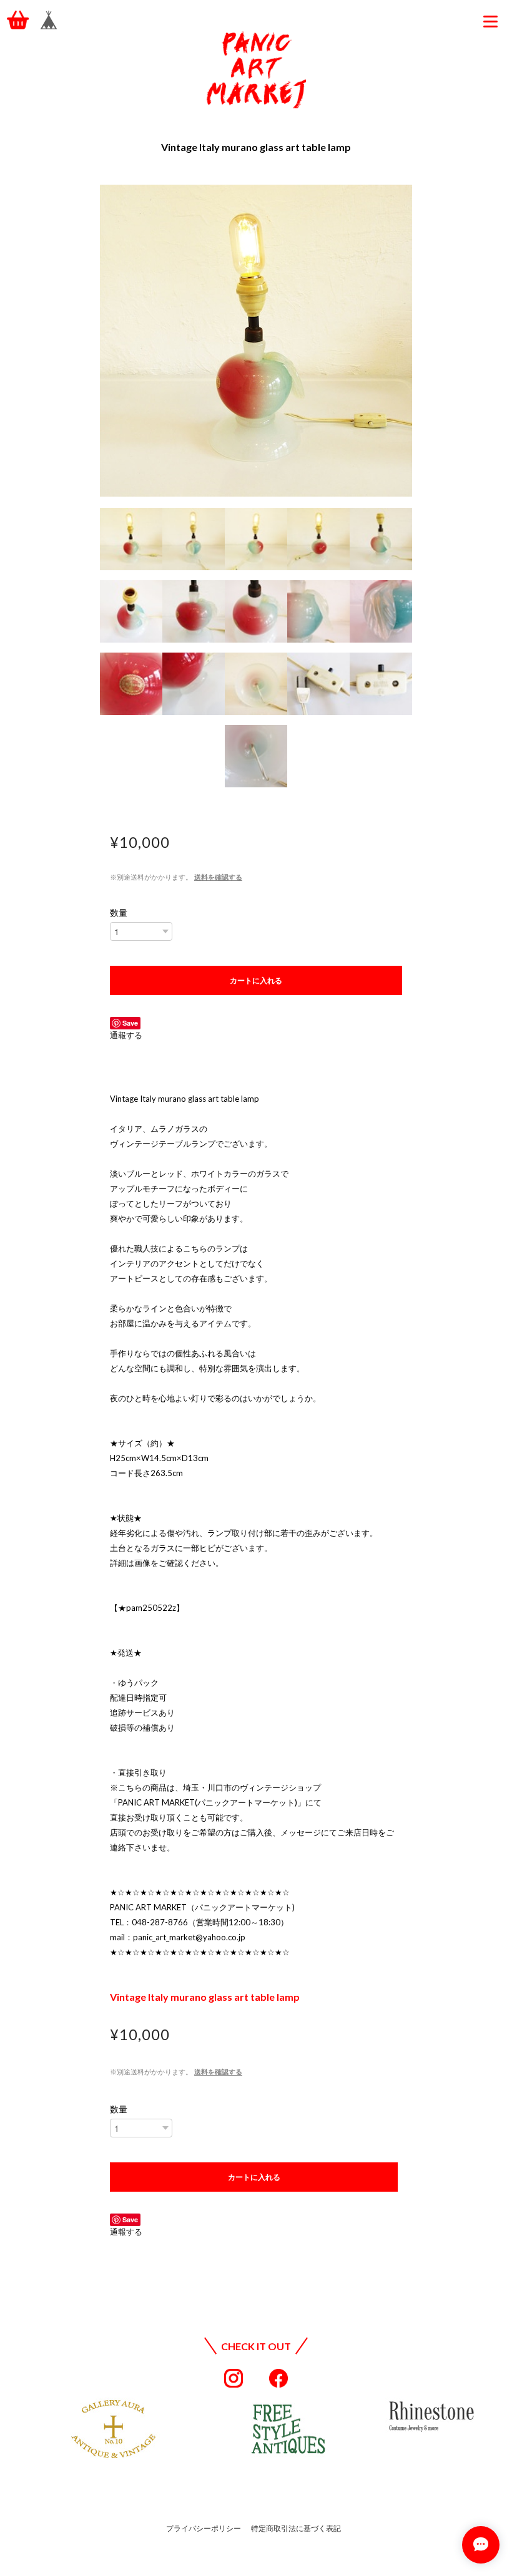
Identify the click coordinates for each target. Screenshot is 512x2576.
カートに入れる (256, 980)
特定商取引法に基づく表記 (296, 2528)
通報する (126, 1035)
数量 (119, 913)
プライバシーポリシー (204, 2528)
